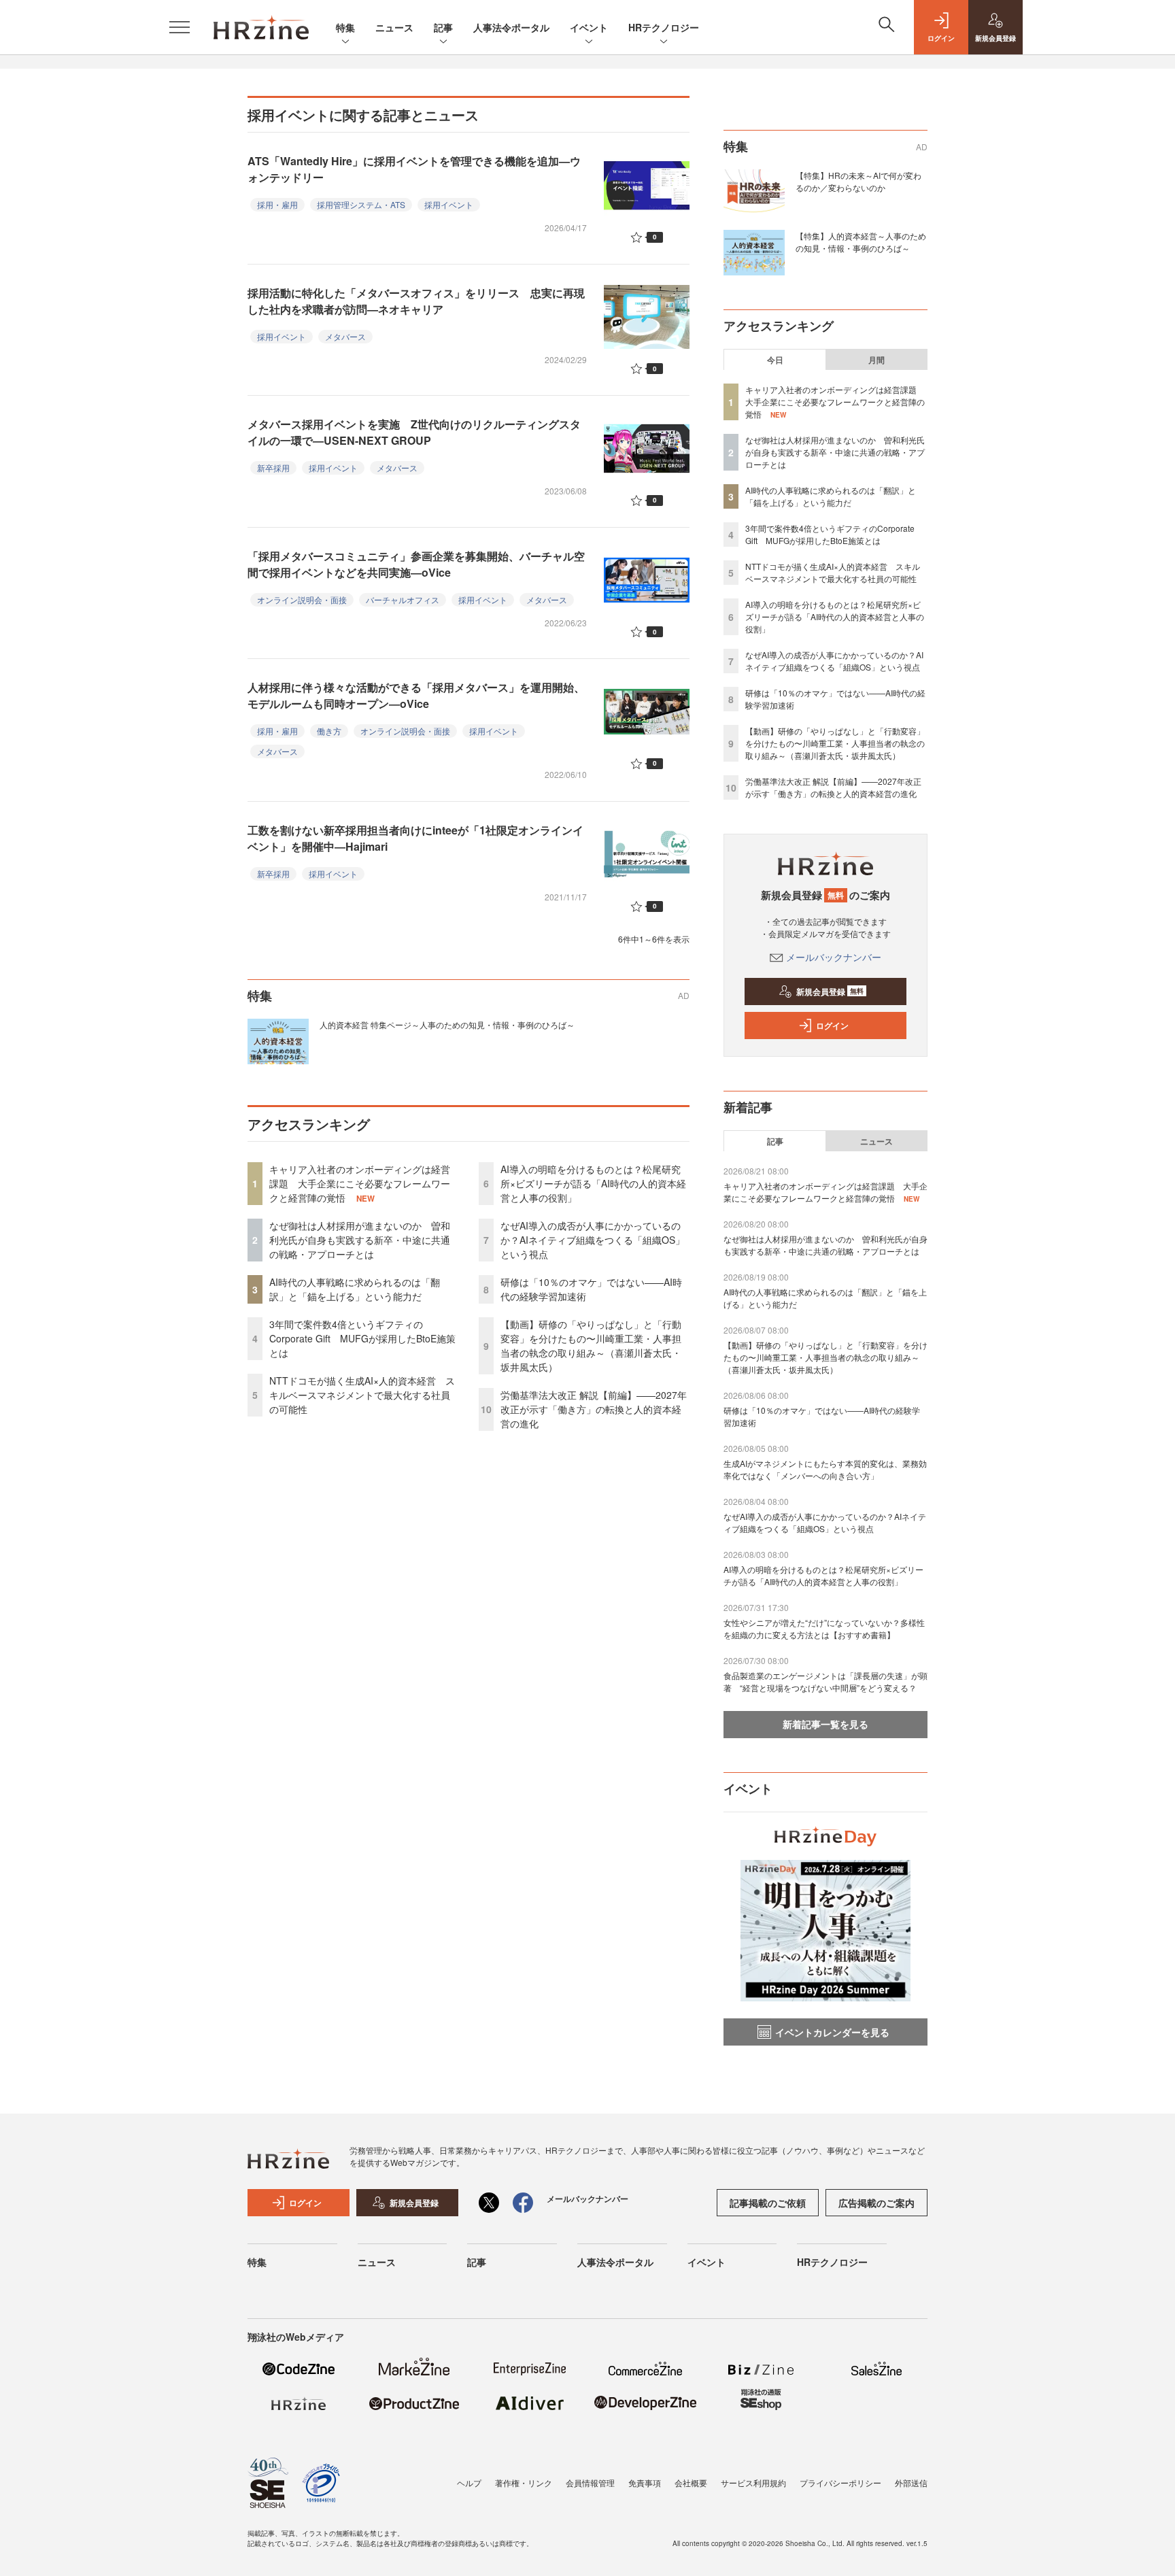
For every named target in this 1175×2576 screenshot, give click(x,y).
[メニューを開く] (180, 27)
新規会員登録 (830, 992)
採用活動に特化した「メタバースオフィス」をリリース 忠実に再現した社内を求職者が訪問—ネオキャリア (416, 301)
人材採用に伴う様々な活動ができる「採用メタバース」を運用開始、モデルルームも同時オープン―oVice (416, 695)
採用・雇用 (277, 204)
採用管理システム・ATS (361, 204)
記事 (443, 27)
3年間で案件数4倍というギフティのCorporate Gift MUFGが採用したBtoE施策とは (362, 1338)
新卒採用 (273, 468)
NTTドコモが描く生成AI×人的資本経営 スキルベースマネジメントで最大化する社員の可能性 (362, 1395)
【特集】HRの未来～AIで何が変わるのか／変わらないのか (858, 181)
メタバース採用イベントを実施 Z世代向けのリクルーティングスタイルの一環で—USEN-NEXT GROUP (414, 432)
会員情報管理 (590, 2482)
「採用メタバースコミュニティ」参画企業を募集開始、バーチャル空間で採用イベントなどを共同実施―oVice (416, 564)
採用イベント (449, 204)
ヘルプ (469, 2482)
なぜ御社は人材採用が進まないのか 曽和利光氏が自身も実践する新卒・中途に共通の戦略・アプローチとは (360, 1240)
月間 (876, 360)
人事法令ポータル (511, 27)
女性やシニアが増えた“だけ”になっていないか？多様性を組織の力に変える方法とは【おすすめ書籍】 (824, 1628)
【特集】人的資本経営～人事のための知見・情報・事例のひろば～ (861, 242)
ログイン (832, 1026)
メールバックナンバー (834, 957)
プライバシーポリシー (840, 2482)
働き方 (329, 731)
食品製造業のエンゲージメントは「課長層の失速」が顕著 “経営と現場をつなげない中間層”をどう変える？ (825, 1681)
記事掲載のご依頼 (768, 2203)
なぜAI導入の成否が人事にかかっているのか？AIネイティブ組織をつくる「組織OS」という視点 (593, 1240)
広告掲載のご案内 (876, 2203)
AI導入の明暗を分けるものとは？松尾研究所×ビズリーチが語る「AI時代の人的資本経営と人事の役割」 (593, 1183)
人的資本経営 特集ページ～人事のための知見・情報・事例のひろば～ (447, 1024)
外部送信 (911, 2482)
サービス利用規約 (753, 2482)
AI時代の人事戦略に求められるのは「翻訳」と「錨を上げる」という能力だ (355, 1289)
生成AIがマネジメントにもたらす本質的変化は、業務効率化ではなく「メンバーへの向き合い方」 (825, 1469)
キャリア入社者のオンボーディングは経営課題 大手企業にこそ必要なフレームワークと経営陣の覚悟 (360, 1183)
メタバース (345, 336)
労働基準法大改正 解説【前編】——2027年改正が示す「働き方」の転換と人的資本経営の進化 (594, 1409)
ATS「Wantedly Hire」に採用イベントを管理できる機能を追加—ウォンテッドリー (414, 169)
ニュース (394, 27)
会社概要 (691, 2482)
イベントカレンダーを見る (832, 2032)
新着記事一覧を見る (825, 1724)
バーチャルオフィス (403, 599)
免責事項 (645, 2482)
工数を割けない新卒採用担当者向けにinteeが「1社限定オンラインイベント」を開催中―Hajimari (415, 838)
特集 (345, 27)
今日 (775, 360)
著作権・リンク (524, 2482)
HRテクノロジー (664, 27)
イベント (589, 27)
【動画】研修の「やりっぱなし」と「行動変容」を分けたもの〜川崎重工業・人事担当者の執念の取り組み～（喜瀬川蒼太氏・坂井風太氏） (591, 1345)
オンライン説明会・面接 (302, 599)
